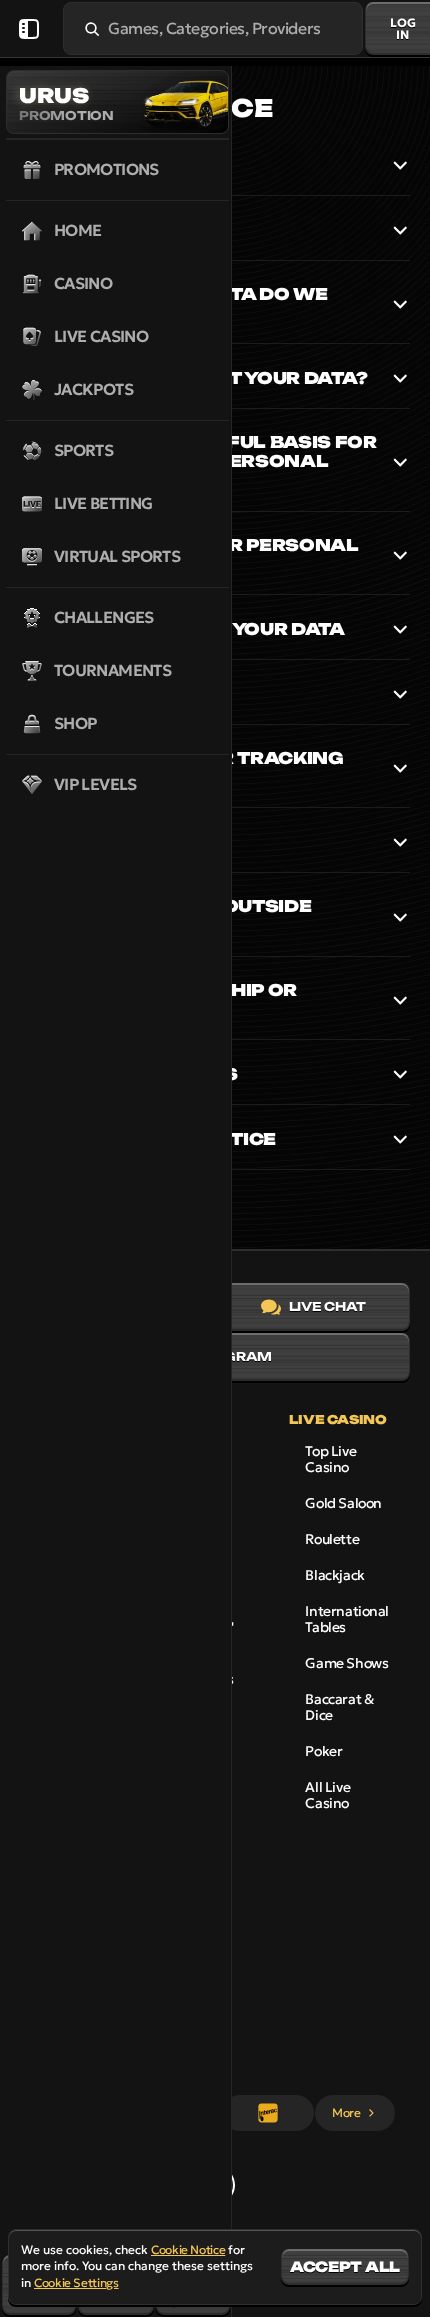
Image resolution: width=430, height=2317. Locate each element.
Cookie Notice (188, 2249)
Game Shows (346, 1663)
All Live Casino (327, 1795)
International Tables (347, 1619)
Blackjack (334, 1575)
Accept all (345, 2266)
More (346, 2112)
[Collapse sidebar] (28, 28)
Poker (323, 1751)
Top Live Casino (330, 1459)
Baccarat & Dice (339, 1707)
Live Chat (327, 1306)
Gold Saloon (343, 1503)
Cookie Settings (76, 2283)
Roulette (332, 1539)
